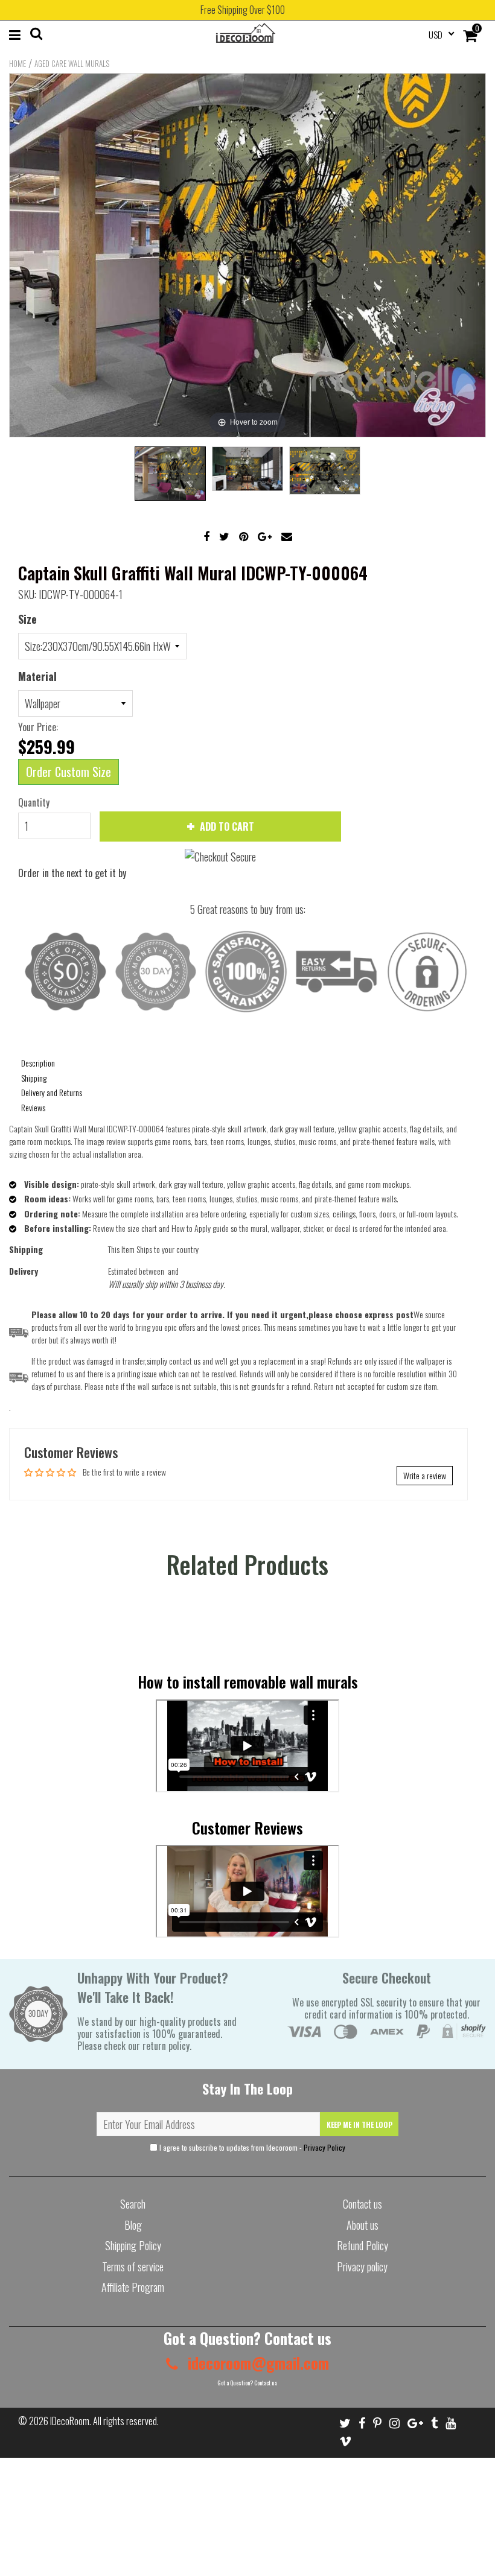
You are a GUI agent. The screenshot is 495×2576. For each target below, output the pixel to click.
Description (38, 1063)
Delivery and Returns (52, 1092)
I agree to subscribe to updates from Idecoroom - (251, 2147)
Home (18, 63)
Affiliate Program (133, 2287)
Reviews (33, 1107)
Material (37, 676)
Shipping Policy (133, 2245)
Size (27, 619)
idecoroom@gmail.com (257, 2363)
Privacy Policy (324, 2147)
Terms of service (133, 2267)
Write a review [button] (425, 1475)
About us (362, 2225)
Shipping (34, 1078)
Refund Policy (362, 2245)
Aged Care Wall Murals (72, 63)
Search (133, 2204)
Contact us (362, 2204)
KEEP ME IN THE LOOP (359, 2124)
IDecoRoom (70, 2421)
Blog (133, 2225)
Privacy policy (362, 2267)
